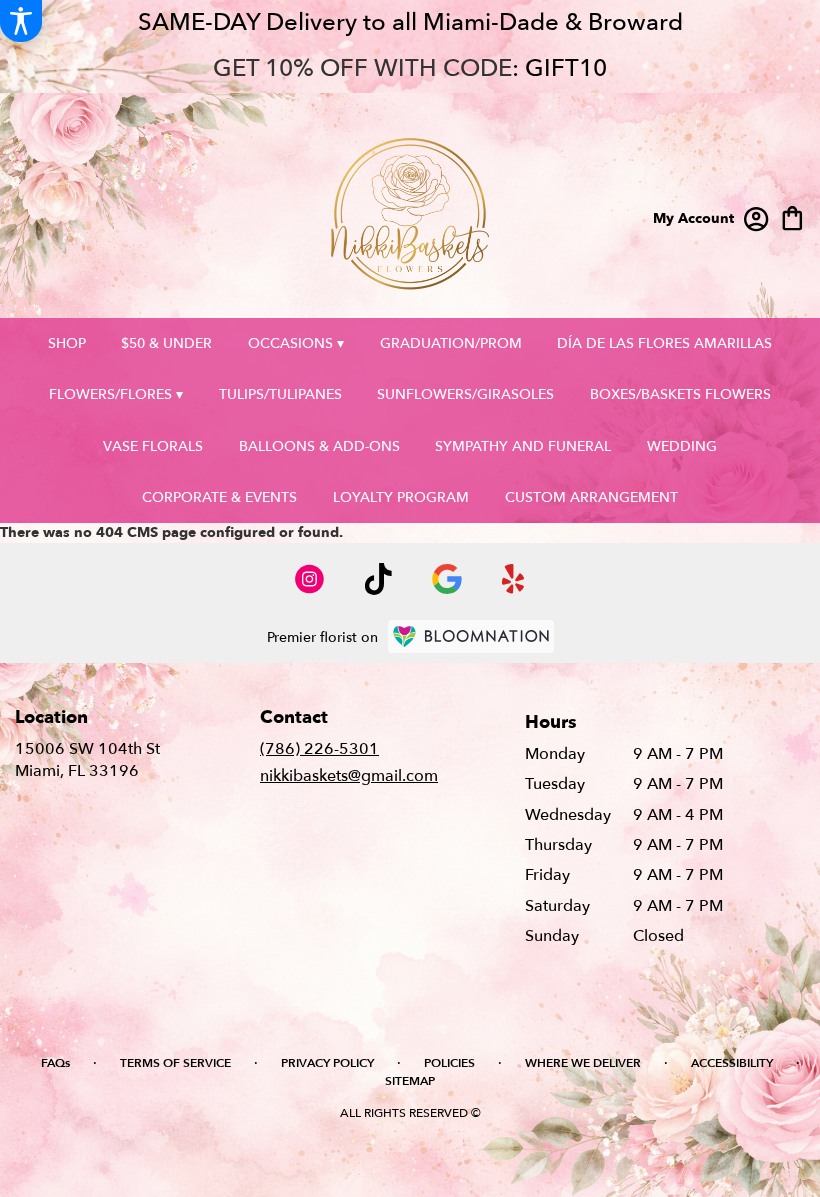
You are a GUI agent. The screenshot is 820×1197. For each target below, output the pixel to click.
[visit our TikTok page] (378, 579)
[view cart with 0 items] (792, 216)
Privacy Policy (327, 1063)
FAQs (55, 1063)
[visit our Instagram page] (310, 579)
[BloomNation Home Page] (471, 636)
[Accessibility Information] (21, 21)
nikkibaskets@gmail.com (349, 776)
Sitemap (410, 1081)
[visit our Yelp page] (513, 579)
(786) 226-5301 (319, 749)
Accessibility (732, 1063)
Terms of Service (175, 1063)
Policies (449, 1063)
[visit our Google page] (447, 579)
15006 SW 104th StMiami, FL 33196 (87, 760)
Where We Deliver (583, 1063)
